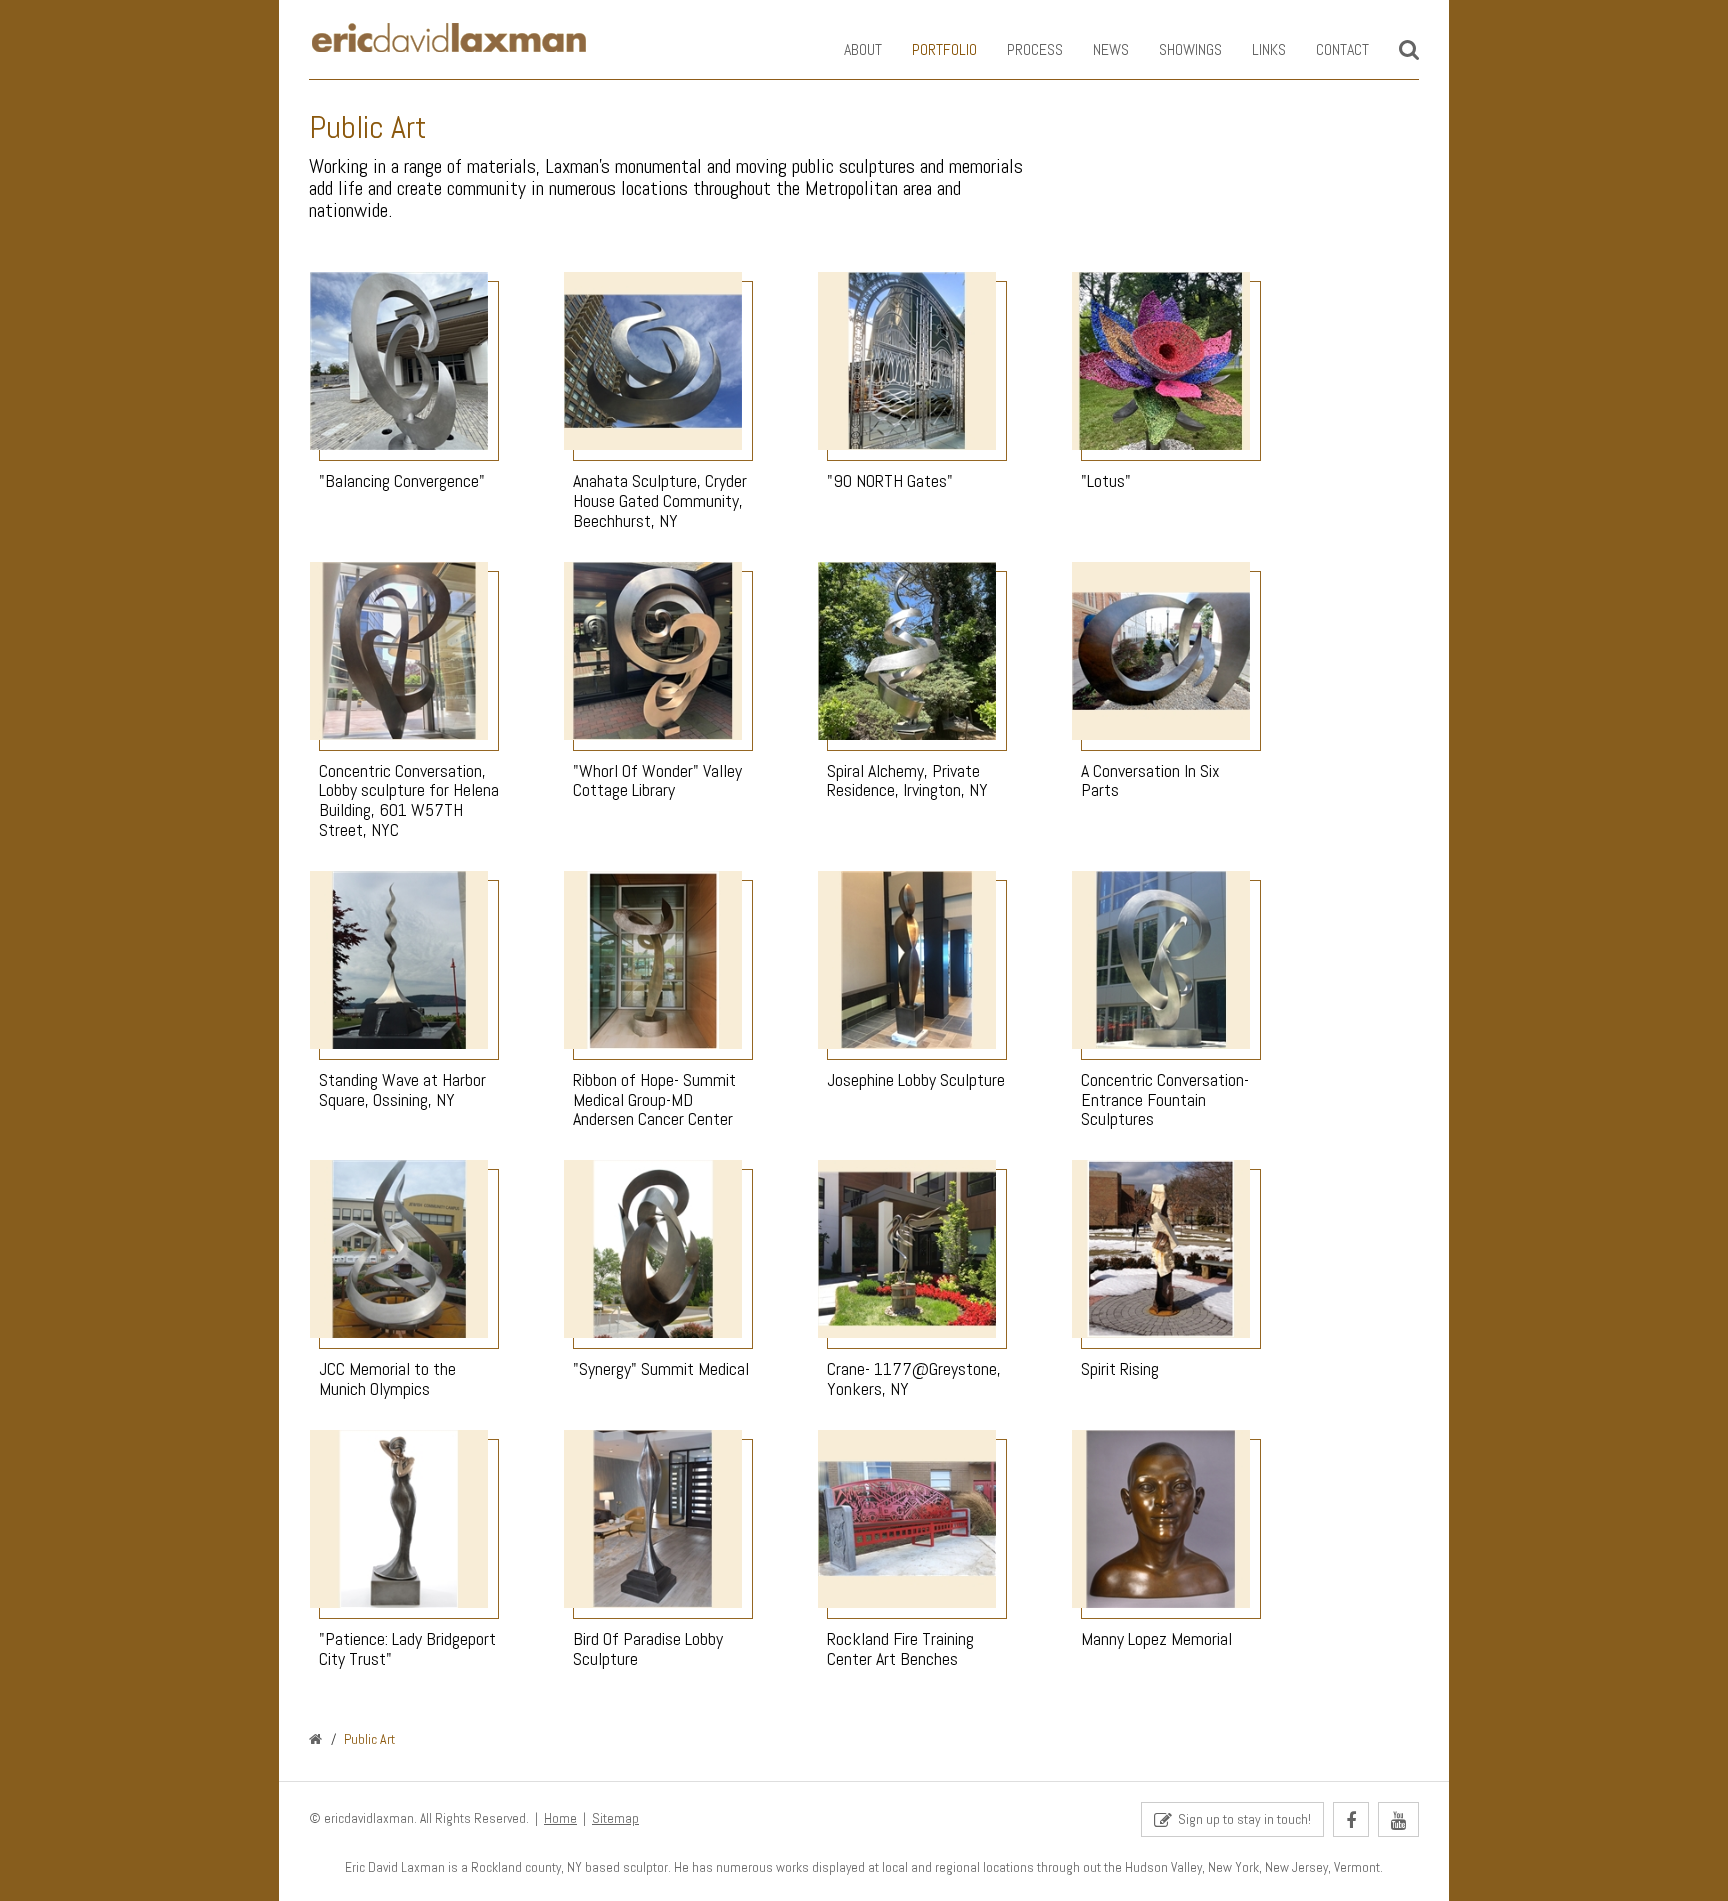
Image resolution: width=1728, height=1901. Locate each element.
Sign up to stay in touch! (1241, 1819)
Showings (1190, 49)
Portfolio (944, 49)
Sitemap (615, 1818)
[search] (1409, 50)
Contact (1342, 49)
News (1111, 49)
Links (1269, 49)
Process (1035, 49)
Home (560, 1818)
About (863, 49)
